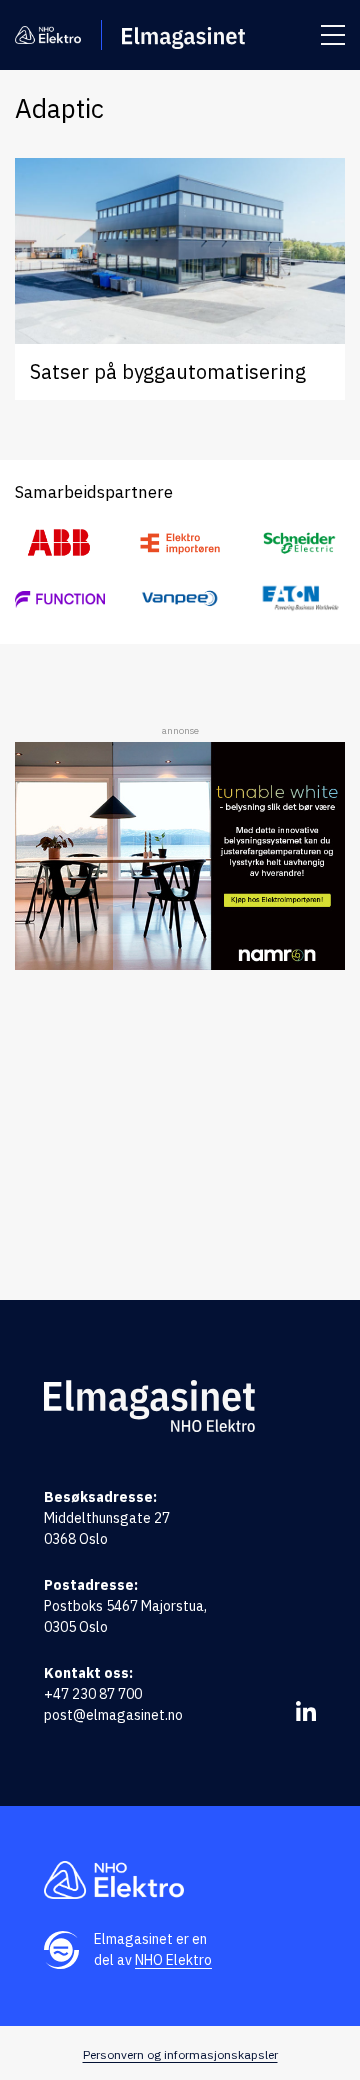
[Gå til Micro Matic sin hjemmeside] (60, 598)
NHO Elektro (173, 1960)
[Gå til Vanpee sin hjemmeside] (180, 598)
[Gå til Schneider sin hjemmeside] (300, 543)
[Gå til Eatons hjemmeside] (300, 597)
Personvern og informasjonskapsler (180, 2054)
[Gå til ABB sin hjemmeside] (60, 543)
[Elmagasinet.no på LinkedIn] (306, 1711)
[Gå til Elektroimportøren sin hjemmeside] (180, 543)
